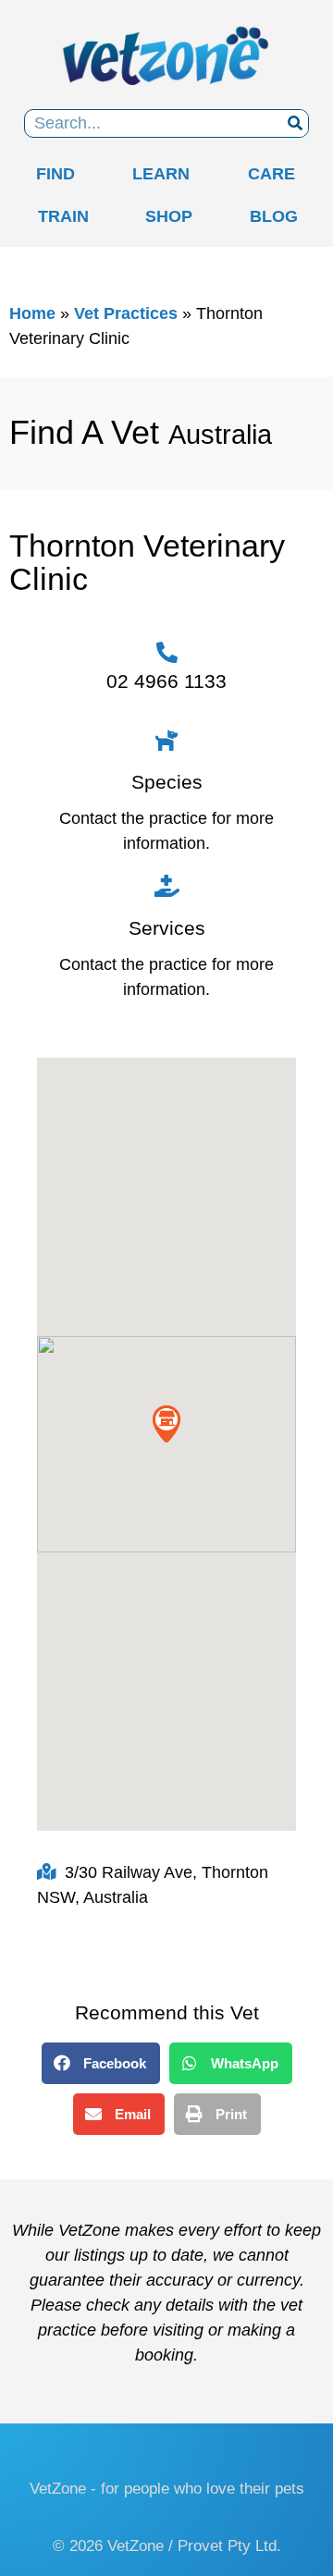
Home (32, 313)
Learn (161, 174)
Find (55, 174)
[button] (166, 262)
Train (63, 216)
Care (271, 174)
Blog (274, 216)
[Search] (295, 123)
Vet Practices (126, 313)
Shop (169, 216)
